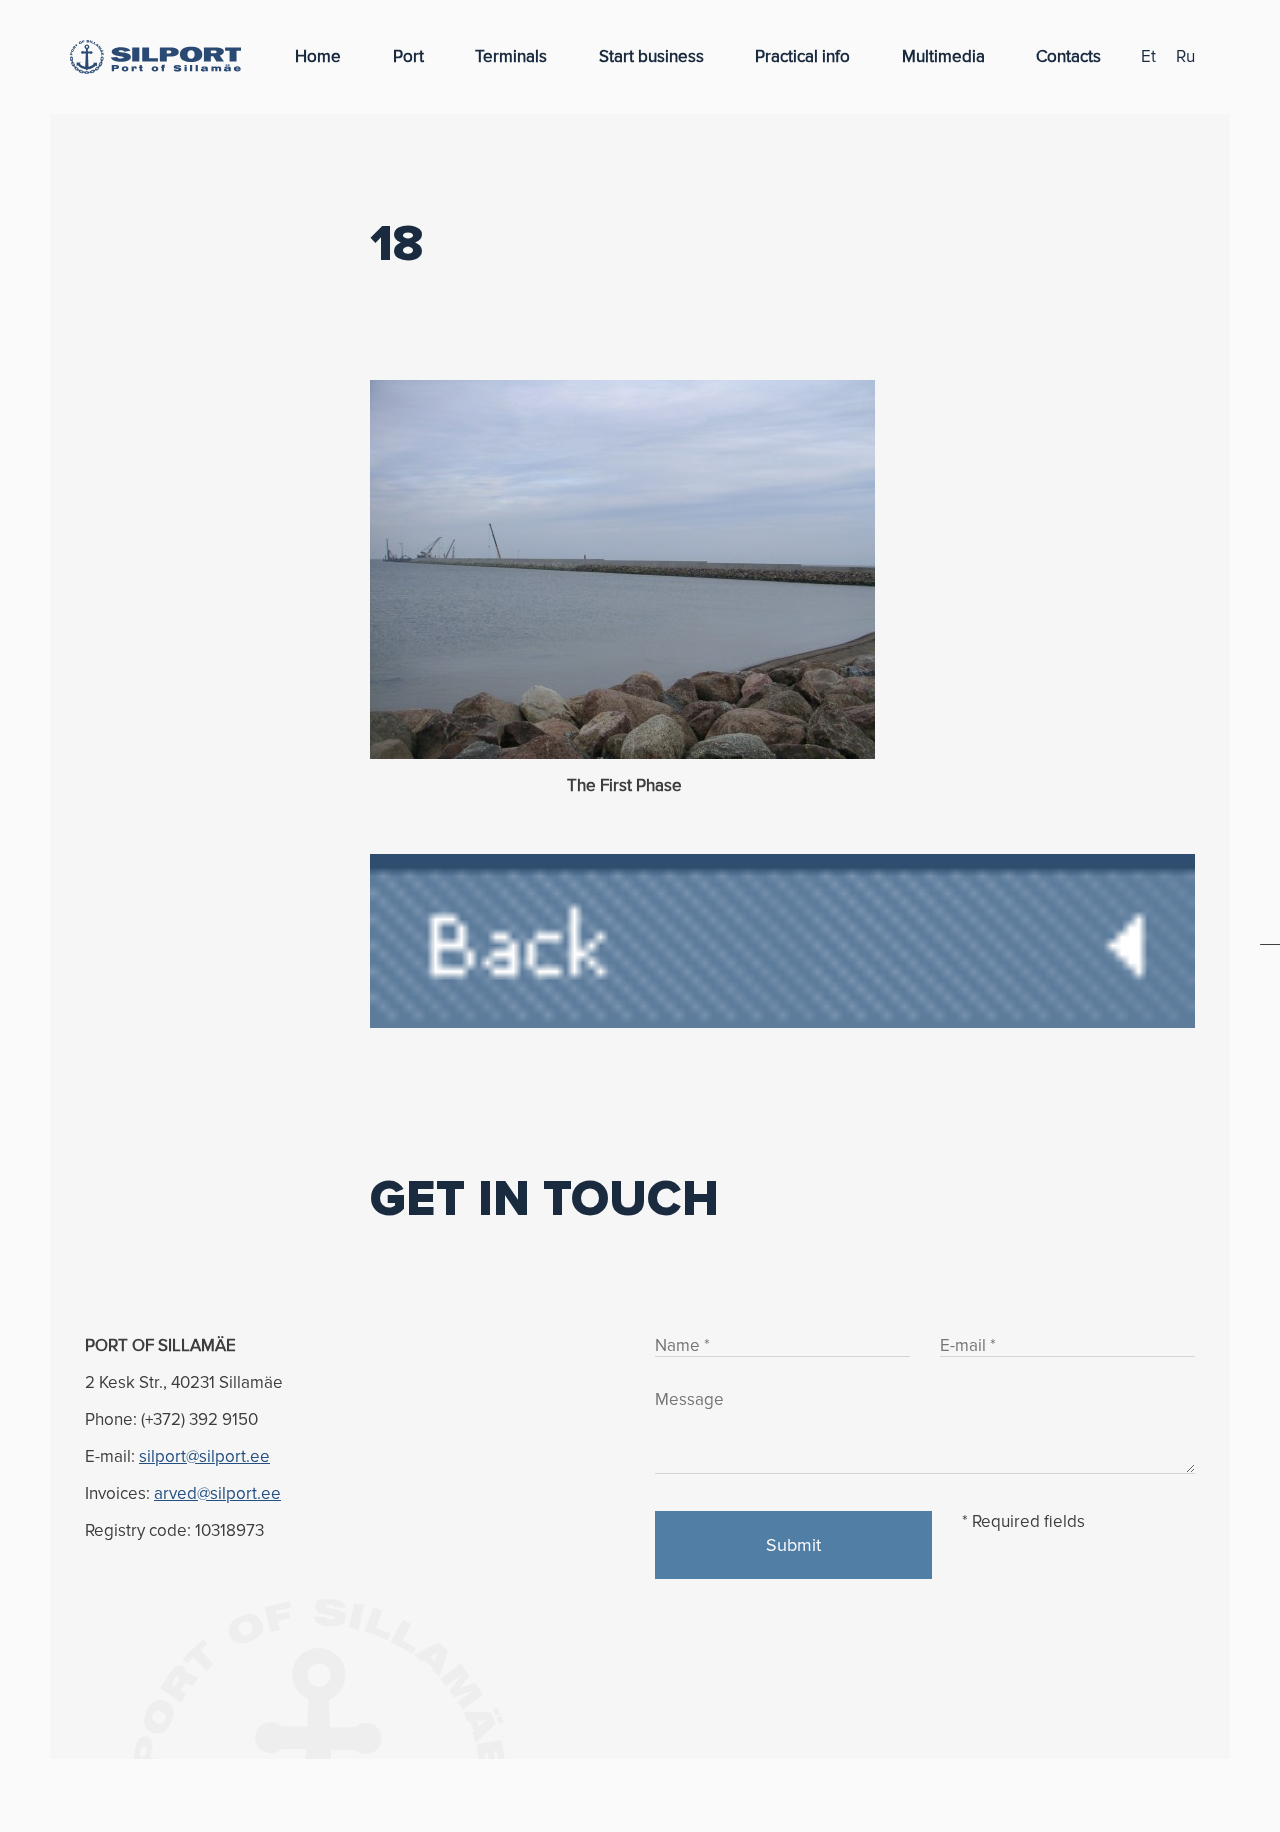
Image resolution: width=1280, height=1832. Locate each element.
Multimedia (943, 56)
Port (408, 56)
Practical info (802, 56)
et (1148, 56)
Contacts (1068, 56)
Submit (793, 1545)
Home (318, 56)
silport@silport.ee (204, 1456)
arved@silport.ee (217, 1493)
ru (1185, 56)
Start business (651, 56)
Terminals (511, 56)
